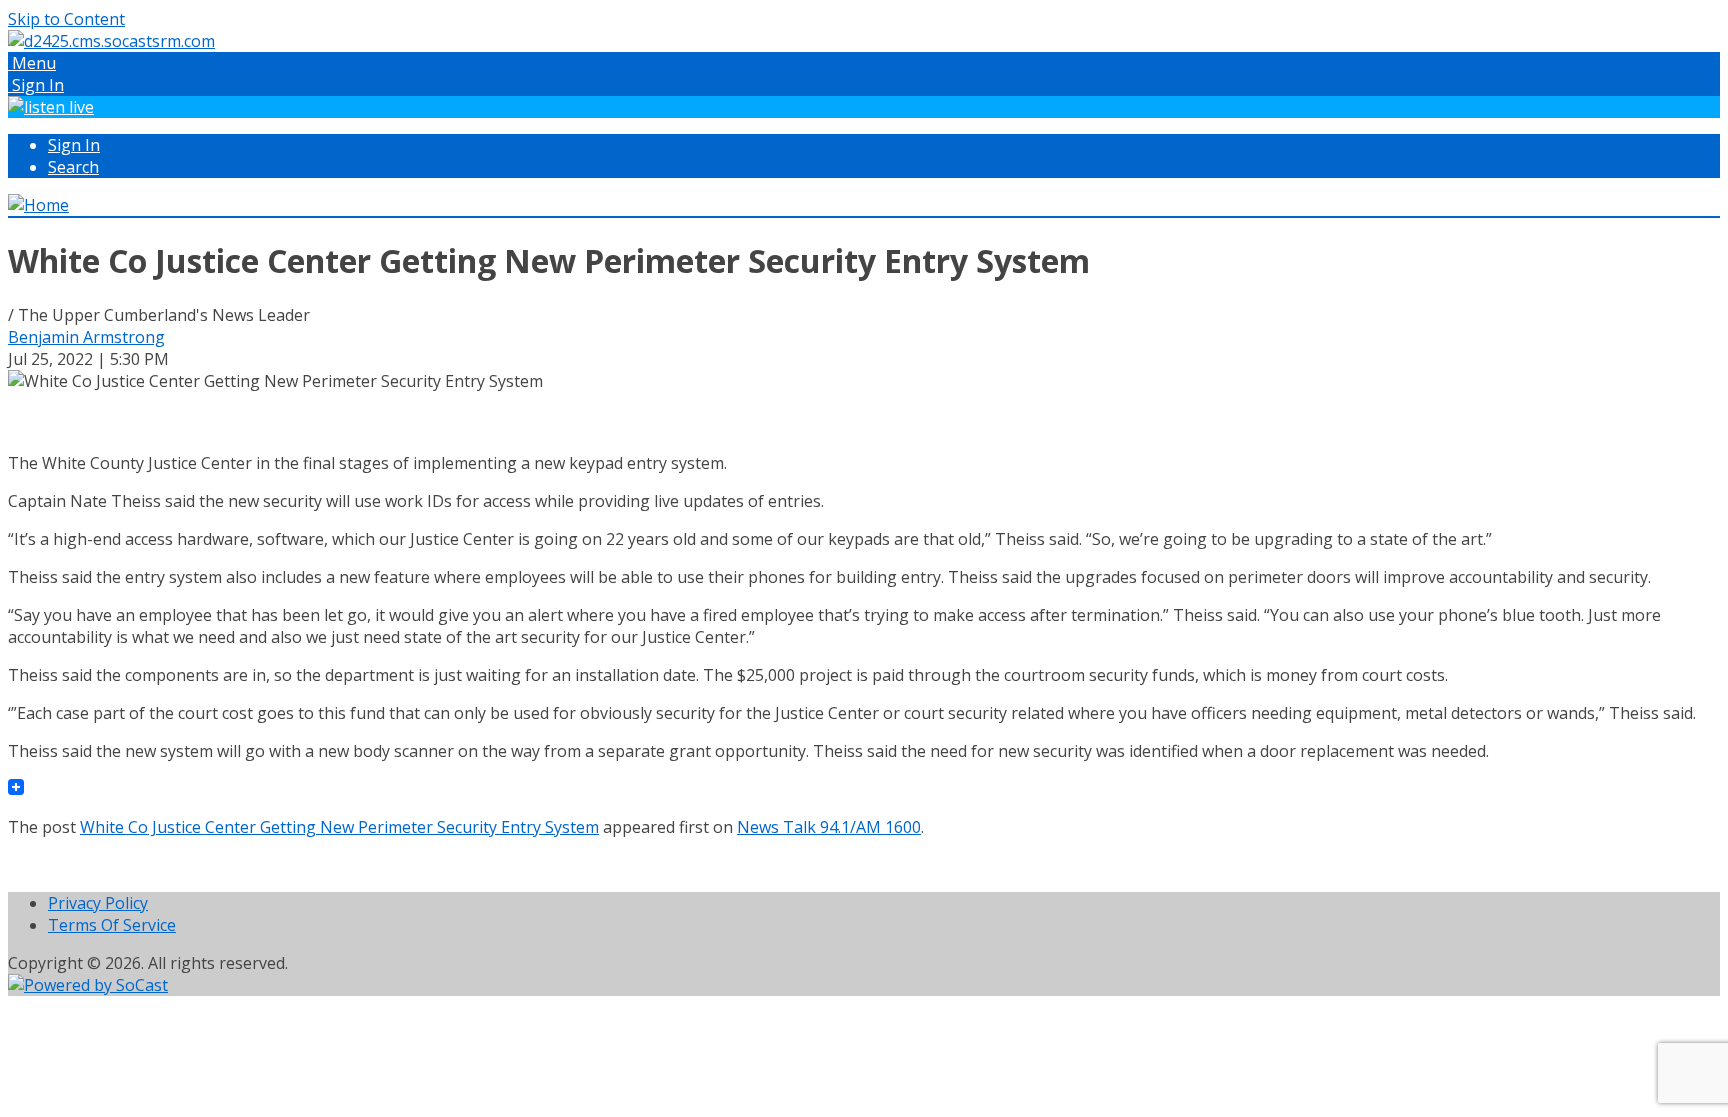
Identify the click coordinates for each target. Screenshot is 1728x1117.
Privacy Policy (98, 903)
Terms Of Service (112, 925)
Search (73, 167)
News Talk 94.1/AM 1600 (829, 827)
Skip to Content (66, 19)
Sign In (74, 145)
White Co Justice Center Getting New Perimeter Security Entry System (339, 827)
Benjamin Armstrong (86, 337)
